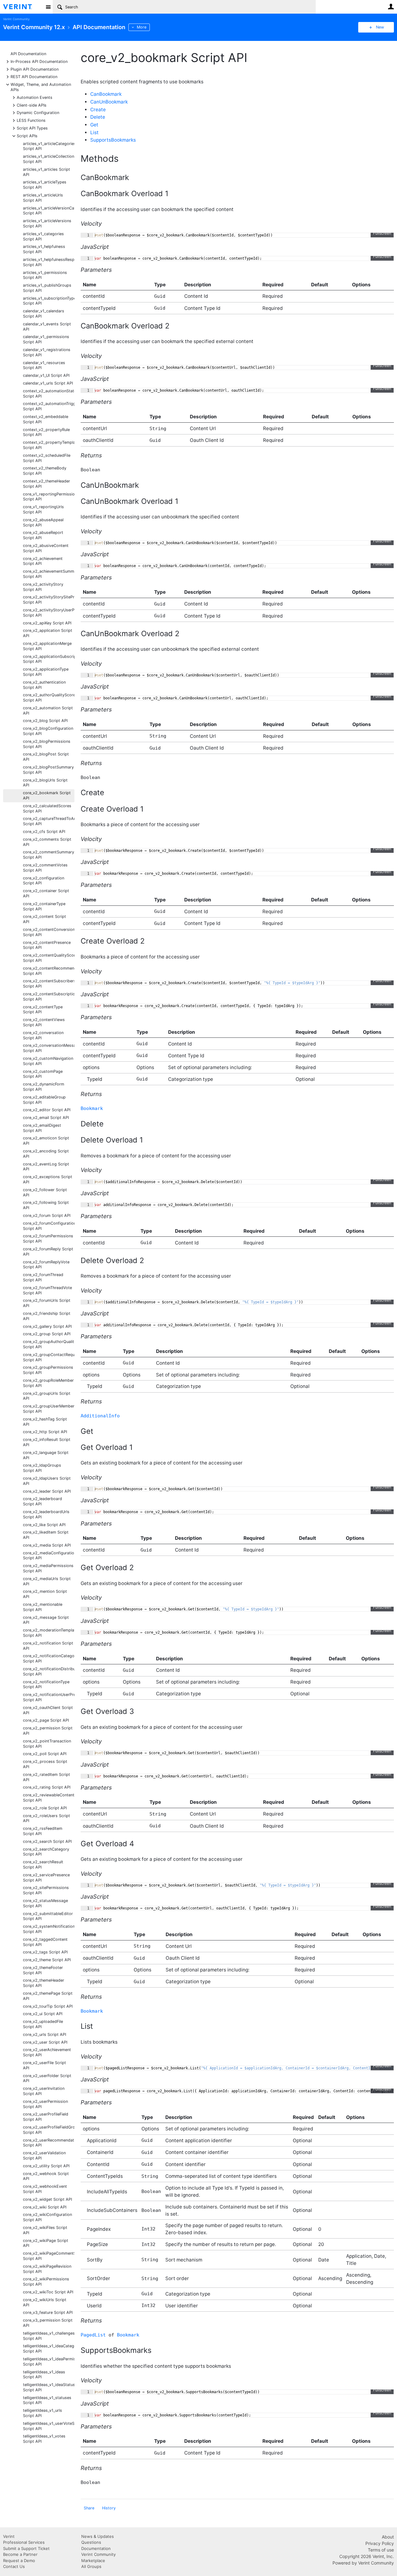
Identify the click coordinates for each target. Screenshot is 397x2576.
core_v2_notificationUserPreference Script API (49, 1697)
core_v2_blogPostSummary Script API (48, 770)
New (380, 27)
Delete (98, 117)
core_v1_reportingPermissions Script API (49, 497)
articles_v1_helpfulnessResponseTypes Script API (49, 262)
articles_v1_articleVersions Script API (47, 223)
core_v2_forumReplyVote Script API (46, 1265)
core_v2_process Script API (45, 1764)
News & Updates (98, 2536)
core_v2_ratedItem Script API (47, 1777)
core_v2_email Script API (46, 1118)
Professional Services (24, 2542)
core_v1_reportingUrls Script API (43, 509)
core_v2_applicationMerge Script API (47, 646)
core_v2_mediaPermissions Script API (48, 1568)
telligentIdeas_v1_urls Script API (42, 2413)
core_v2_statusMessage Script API (45, 1903)
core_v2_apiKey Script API (47, 623)
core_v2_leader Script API (47, 1491)
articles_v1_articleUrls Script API (43, 198)
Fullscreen (382, 233)
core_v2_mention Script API (45, 1594)
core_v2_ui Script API (43, 2014)
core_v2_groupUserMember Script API (49, 1409)
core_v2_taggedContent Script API (45, 1942)
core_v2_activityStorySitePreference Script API (49, 600)
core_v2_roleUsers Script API (47, 1818)
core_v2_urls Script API (45, 2034)
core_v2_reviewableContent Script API (49, 1798)
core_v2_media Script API (47, 1545)
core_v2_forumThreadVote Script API (47, 1290)
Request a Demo (19, 2561)
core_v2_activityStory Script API (43, 587)
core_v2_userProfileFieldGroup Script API (49, 2130)
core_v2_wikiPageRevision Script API (47, 2269)
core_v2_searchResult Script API (43, 1865)
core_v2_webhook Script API (46, 2176)
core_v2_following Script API (46, 1205)
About (388, 2537)
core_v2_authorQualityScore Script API (49, 698)
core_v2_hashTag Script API (45, 1422)
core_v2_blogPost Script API (46, 757)
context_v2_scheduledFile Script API (47, 458)
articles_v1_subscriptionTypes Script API (49, 301)
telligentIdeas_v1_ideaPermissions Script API (49, 2362)
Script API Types (32, 128)
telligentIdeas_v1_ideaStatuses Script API (49, 2387)
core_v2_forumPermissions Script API (48, 1239)
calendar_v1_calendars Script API (44, 314)
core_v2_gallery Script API (47, 1326)
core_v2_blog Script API (45, 721)
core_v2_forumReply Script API (48, 1252)
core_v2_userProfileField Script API (46, 2117)
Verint (9, 2536)
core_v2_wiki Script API (45, 2207)
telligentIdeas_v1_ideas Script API (44, 2375)
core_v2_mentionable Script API (43, 1607)
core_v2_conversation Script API (43, 1035)
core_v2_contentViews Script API (44, 1022)
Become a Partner (20, 2554)
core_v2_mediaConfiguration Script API (49, 1556)
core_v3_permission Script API (48, 2323)
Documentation (96, 2548)
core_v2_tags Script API (45, 1952)
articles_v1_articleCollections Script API (49, 159)
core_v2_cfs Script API (44, 832)
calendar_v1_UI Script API (46, 375)
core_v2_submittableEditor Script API (48, 1916)
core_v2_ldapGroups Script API (42, 1468)
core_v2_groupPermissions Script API (48, 1370)
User (391, 7)
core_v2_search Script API (47, 1841)
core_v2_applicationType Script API (46, 672)
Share (89, 2508)
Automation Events (35, 97)
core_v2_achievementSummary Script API (49, 574)
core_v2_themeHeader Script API (44, 1983)
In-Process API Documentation (39, 61)
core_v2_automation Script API (48, 711)
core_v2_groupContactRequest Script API (49, 1357)
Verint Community (16, 19)
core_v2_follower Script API (45, 1192)
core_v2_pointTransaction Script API (47, 1744)
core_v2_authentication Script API (44, 685)
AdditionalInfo (100, 1416)
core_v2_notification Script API (48, 1646)
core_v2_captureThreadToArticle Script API (49, 821)
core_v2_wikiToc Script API (48, 2292)
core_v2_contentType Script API (43, 1010)
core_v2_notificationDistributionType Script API (49, 1671)
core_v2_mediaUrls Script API (47, 1581)
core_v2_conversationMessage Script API (49, 1048)
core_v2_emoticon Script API (46, 1141)
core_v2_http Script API (45, 1432)
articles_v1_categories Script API (43, 236)
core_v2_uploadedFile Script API (43, 2024)
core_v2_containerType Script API (44, 906)
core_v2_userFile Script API (45, 2065)
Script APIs (27, 136)
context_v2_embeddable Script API (46, 419)
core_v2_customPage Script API (43, 1074)
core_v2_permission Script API (48, 1731)
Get (94, 125)
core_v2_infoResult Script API (47, 1442)
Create (98, 110)
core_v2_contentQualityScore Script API (49, 958)
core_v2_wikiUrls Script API (45, 2302)
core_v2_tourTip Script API (48, 2006)
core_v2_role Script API (45, 1808)
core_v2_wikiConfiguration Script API (47, 2217)
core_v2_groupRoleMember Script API (48, 1383)
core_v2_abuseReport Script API (43, 535)
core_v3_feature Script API (48, 2312)
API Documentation (28, 54)
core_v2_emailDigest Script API (42, 1128)
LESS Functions (31, 120)
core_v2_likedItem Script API (46, 1535)
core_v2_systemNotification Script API (49, 1929)
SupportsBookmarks (113, 140)
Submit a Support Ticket (26, 2548)
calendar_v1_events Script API (47, 327)
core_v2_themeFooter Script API (43, 1970)
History (109, 2508)
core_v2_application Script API (48, 633)
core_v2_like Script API (44, 1525)
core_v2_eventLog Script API (46, 1167)
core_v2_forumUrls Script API (47, 1303)
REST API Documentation (34, 76)
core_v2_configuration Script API (44, 881)
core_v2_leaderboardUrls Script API (46, 1514)
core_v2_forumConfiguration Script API (49, 1226)
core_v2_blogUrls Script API (45, 783)
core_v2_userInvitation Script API (44, 2091)
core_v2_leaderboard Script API (42, 1501)
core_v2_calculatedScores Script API (47, 808)
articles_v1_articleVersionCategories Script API (49, 211)
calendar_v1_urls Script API (48, 383)
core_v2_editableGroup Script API (44, 1100)
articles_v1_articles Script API (47, 172)
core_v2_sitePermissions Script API (46, 1890)
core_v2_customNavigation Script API (48, 1061)
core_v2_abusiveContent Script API (46, 548)
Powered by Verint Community (363, 2563)
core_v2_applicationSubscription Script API (49, 659)
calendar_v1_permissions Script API (46, 339)
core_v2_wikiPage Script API (46, 2243)
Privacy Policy (380, 2543)
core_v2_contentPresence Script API (47, 945)
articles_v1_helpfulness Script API (44, 249)
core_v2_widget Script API (47, 2199)
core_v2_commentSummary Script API (49, 855)
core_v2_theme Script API (47, 1960)
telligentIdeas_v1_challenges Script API (49, 2336)
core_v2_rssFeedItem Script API (43, 1831)
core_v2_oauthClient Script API (48, 1710)
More (142, 27)
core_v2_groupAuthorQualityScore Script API (49, 1344)
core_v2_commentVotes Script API (45, 868)
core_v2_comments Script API (47, 842)
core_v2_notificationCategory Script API (49, 1658)
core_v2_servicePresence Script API (46, 1878)
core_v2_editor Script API (47, 1110)
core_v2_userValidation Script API (44, 2155)
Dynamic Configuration (38, 112)
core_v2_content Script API (45, 919)
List (94, 132)
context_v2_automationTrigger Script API (49, 406)
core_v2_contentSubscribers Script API (49, 984)
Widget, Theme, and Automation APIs (41, 87)
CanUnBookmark (109, 102)
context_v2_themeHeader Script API (47, 484)
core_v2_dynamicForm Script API (44, 1087)
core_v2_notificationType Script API (46, 1684)
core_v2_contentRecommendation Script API (49, 971)
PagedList (93, 2335)
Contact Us (14, 2566)
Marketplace (93, 2561)
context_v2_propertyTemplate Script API (49, 445)
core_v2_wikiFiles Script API (45, 2230)
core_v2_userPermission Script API (45, 2104)
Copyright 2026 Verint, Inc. (367, 2556)
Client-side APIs (32, 105)
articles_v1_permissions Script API (45, 275)
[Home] (22, 7)
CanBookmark (106, 94)
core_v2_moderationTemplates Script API (49, 1633)
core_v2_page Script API (46, 1720)
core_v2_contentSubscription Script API (49, 997)
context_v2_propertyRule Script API (46, 432)
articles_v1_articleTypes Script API (45, 185)
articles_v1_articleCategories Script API (49, 146)
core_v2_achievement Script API (43, 561)
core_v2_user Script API (45, 2042)
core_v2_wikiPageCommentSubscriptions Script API (49, 2256)
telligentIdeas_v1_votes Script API (44, 2439)
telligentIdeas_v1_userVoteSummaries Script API (49, 2426)
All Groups (91, 2566)
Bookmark (92, 1108)
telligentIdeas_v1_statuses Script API (47, 2400)
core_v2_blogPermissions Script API (47, 744)
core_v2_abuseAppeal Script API (43, 522)
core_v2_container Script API (46, 893)
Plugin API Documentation (35, 69)
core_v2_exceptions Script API (48, 1179)
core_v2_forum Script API (47, 1215)
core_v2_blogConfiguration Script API (48, 731)
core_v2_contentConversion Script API (49, 932)
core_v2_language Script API (46, 1455)
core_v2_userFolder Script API (47, 2078)
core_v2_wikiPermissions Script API (46, 2282)
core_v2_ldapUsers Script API (47, 1481)
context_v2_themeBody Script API (45, 471)
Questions (91, 2542)
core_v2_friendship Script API (47, 1316)
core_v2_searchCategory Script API (46, 1852)
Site (48, 7)
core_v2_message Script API (46, 1620)
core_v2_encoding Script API (46, 1154)
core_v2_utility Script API (46, 2166)
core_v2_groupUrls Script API (47, 1396)
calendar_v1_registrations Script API (47, 352)
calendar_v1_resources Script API (44, 365)
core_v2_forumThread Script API (43, 1277)
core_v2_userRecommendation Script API (49, 2143)
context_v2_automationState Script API (49, 394)
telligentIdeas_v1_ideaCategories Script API (49, 2349)
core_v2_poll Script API (45, 1754)
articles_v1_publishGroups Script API (47, 288)
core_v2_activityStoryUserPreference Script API (49, 613)
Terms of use (381, 2550)
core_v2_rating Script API (47, 1787)
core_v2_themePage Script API (48, 1996)
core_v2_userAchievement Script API (47, 2052)
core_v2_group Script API (47, 1334)
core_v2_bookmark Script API (47, 795)
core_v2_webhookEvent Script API (45, 2189)
